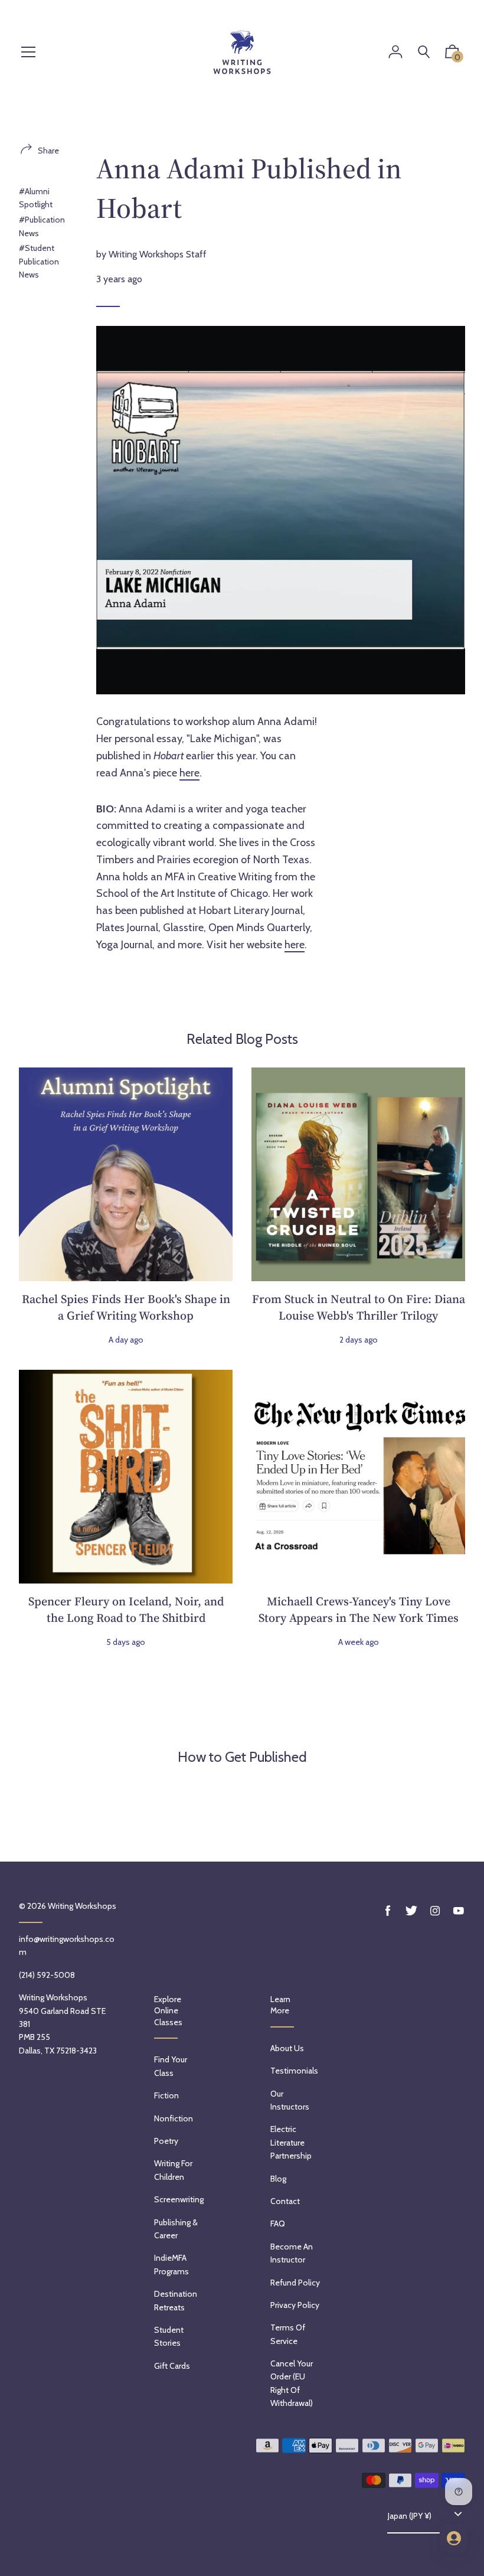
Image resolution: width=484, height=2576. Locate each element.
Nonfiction (174, 2118)
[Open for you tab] (454, 2538)
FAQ (278, 2224)
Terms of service (288, 2334)
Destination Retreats (176, 2300)
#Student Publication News (39, 261)
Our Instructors (290, 2100)
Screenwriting (179, 2199)
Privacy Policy (295, 2305)
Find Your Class (171, 2066)
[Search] (424, 52)
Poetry (166, 2141)
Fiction (166, 2095)
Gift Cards (172, 2366)
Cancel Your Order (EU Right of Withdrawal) (292, 2383)
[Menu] (28, 53)
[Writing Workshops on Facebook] (388, 1911)
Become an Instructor (292, 2253)
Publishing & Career (176, 2229)
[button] (452, 54)
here (189, 773)
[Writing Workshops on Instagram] (435, 1911)
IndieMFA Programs (171, 2264)
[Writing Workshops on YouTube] (459, 1911)
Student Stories (169, 2336)
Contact (285, 2201)
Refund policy (295, 2283)
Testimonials (294, 2071)
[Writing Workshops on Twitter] (411, 1911)
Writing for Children (173, 2170)
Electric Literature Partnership (291, 2142)
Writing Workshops (82, 1906)
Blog (278, 2179)
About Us (287, 2048)
